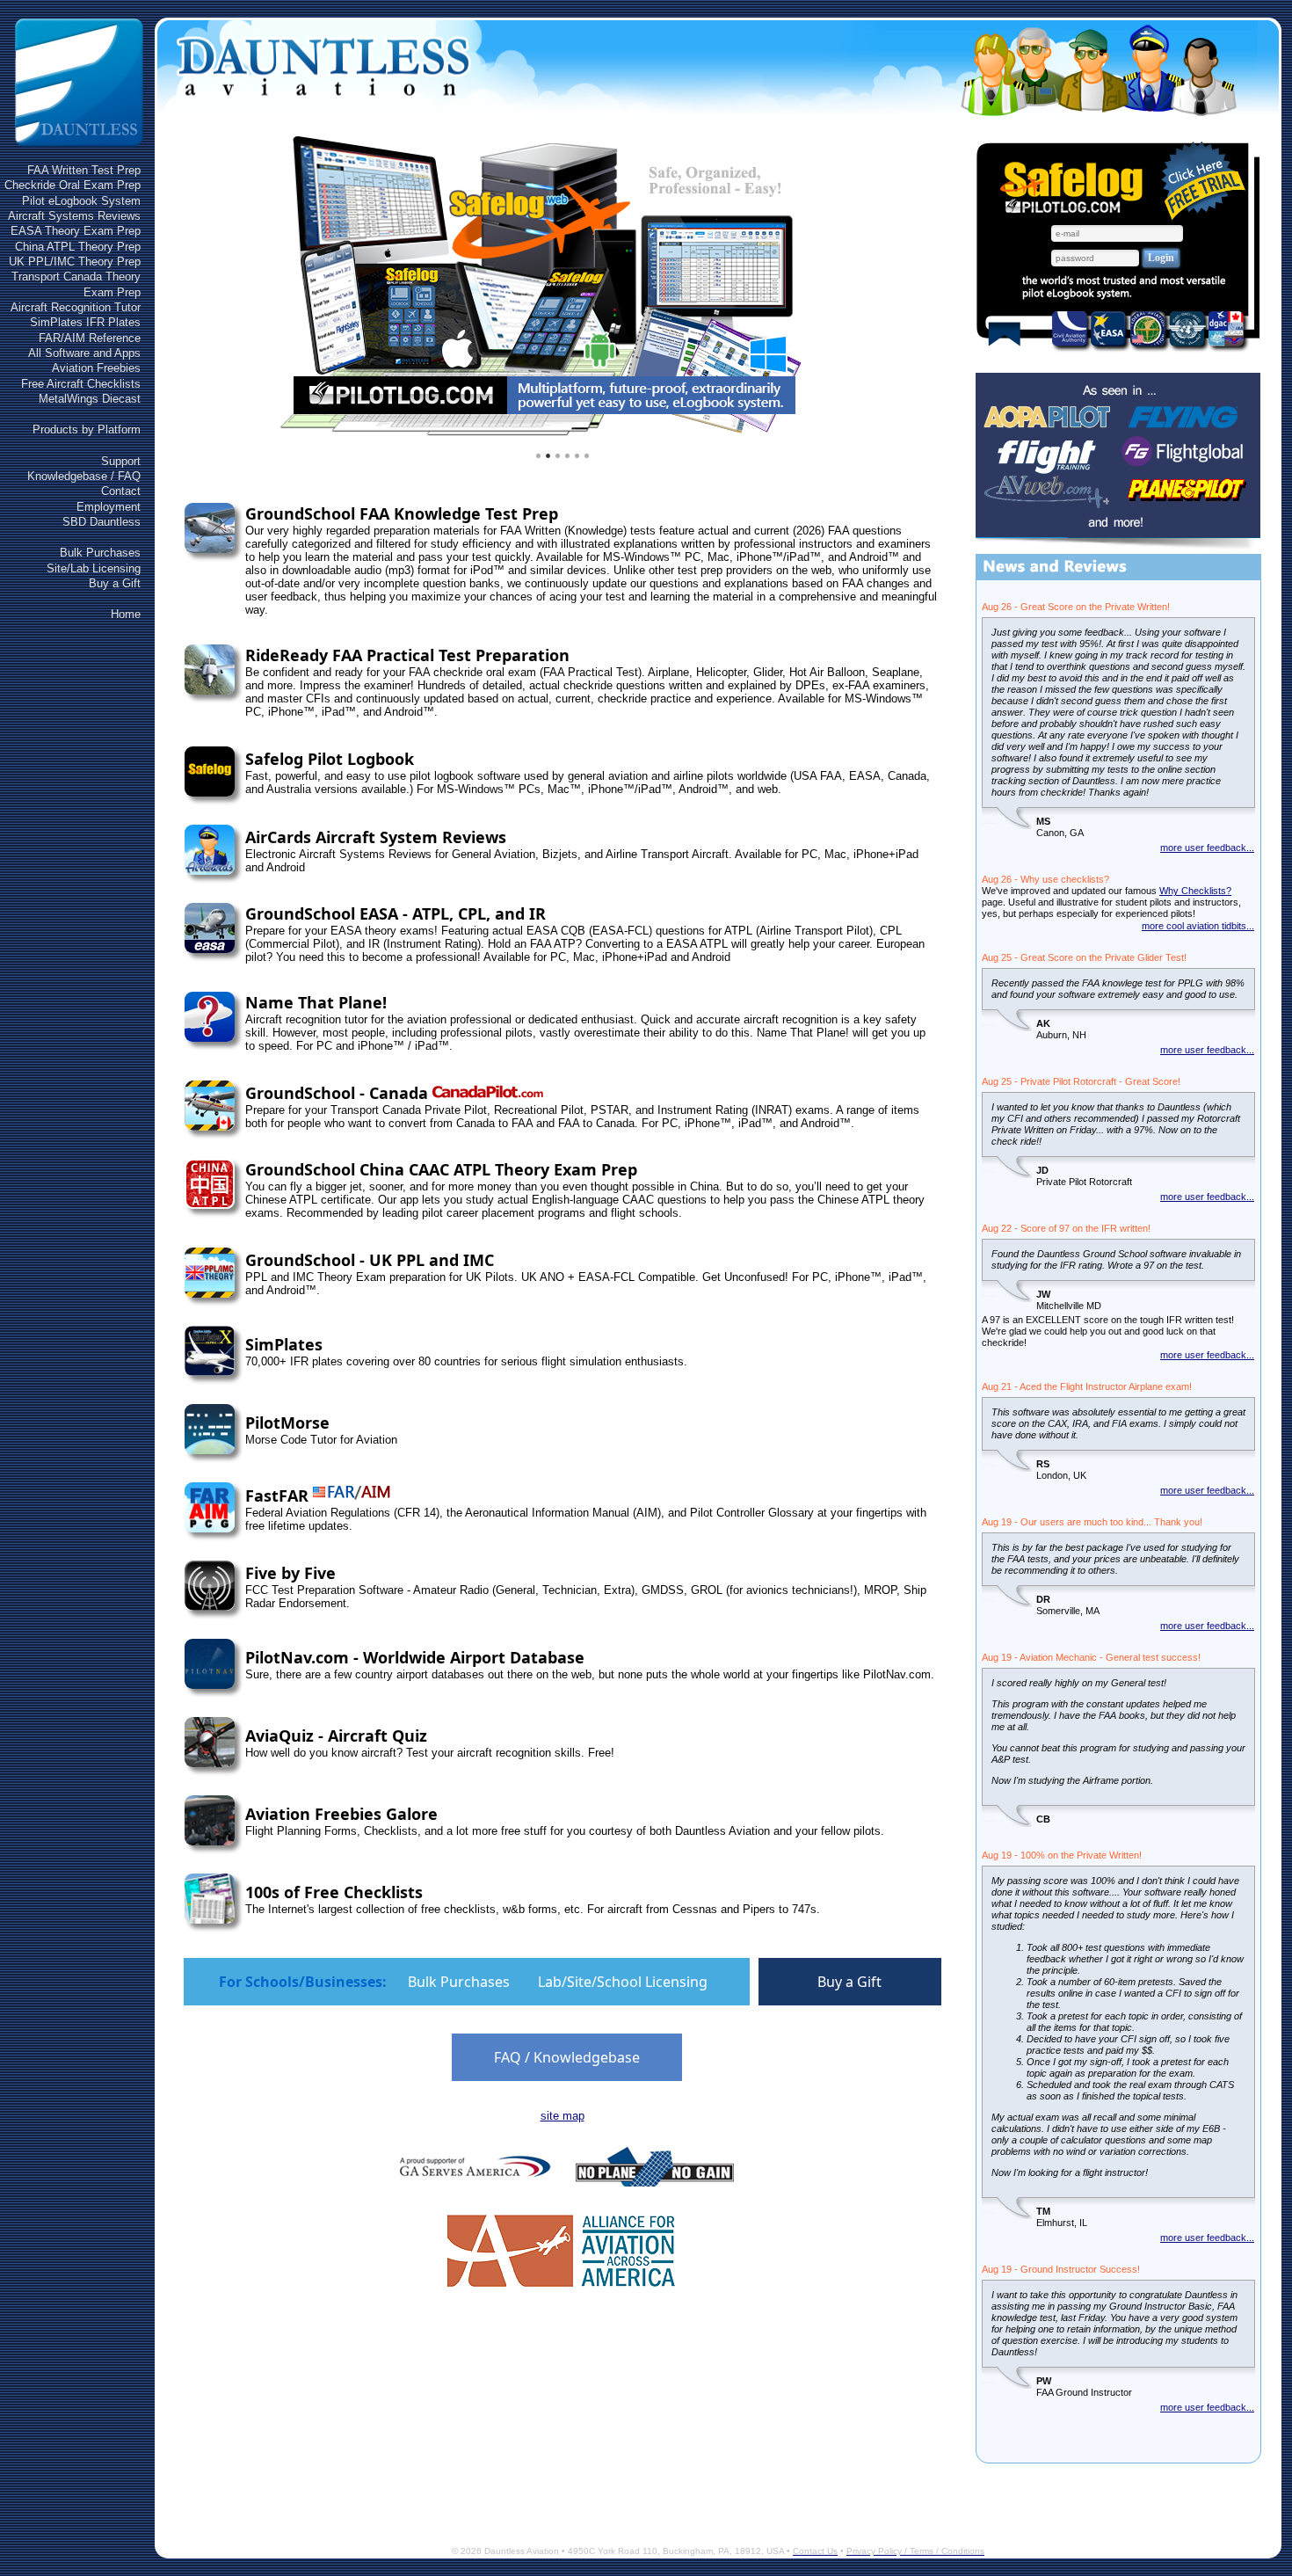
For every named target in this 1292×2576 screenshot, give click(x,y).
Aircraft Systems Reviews (74, 216)
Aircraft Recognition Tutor (76, 307)
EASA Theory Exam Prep (76, 231)
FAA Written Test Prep (84, 170)
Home (126, 614)
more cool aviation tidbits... (1198, 926)
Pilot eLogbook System (81, 201)
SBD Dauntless (102, 522)
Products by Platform (87, 429)
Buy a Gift (115, 583)
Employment (109, 507)
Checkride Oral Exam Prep (73, 185)
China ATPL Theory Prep (78, 247)
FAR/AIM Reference (90, 338)
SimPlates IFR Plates (85, 322)
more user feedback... (1207, 848)
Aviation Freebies (96, 368)
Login (1161, 258)
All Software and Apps (84, 353)
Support (121, 461)
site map (563, 2116)
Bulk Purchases (100, 553)
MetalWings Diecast (90, 399)
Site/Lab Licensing (94, 568)
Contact (121, 491)
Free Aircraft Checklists (81, 384)
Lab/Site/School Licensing (623, 1982)
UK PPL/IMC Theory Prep (75, 262)
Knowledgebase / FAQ (84, 476)
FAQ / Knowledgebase (567, 2057)
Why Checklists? (1195, 891)
